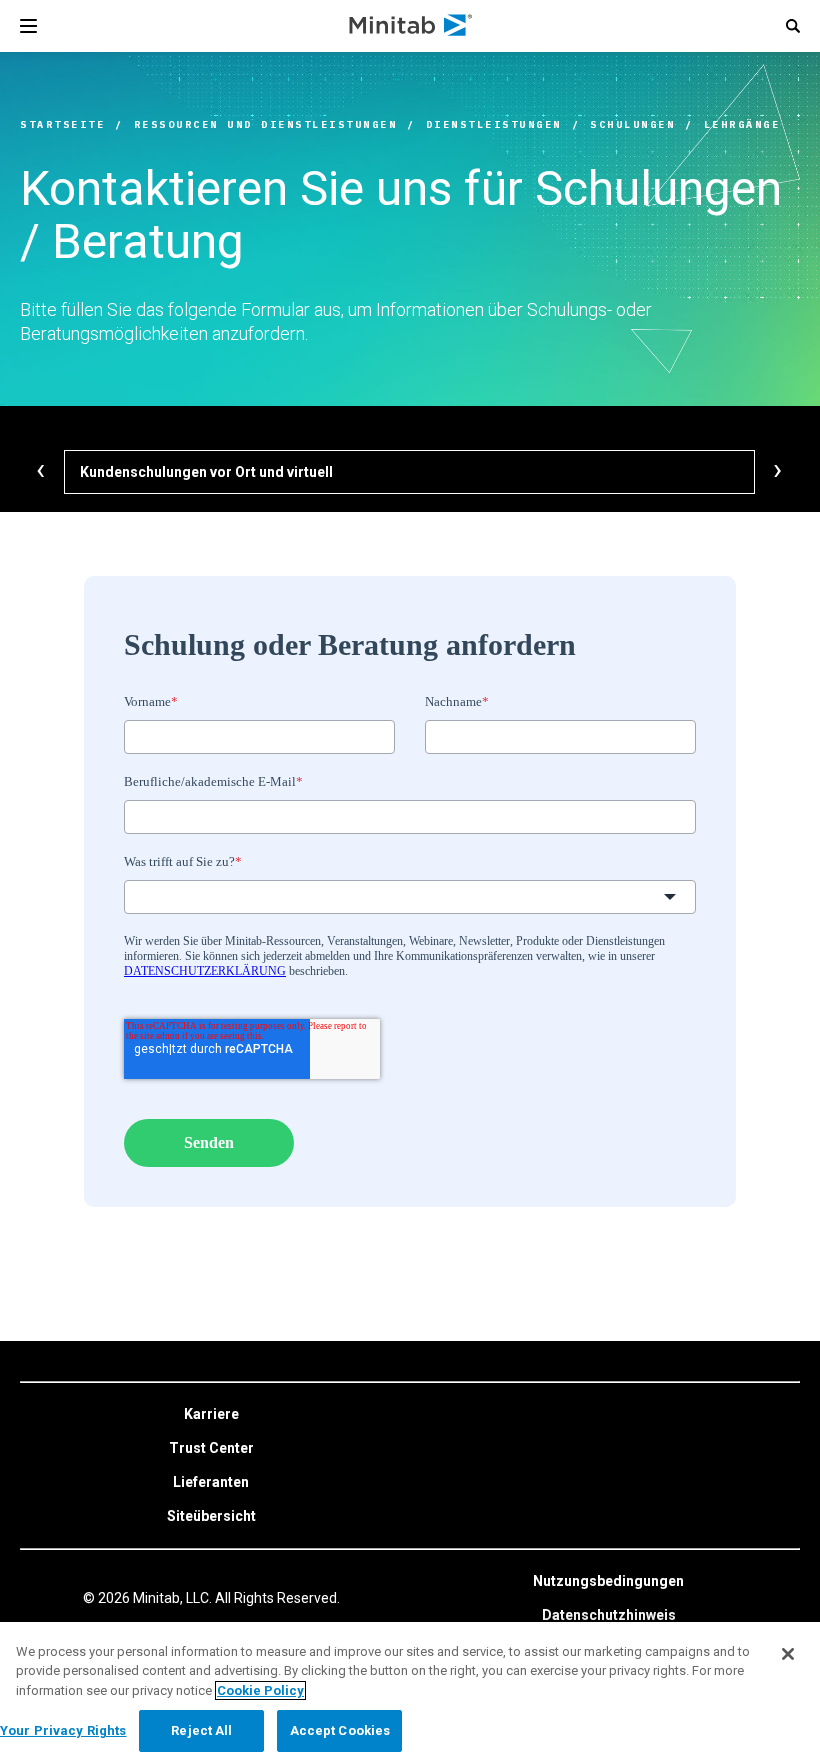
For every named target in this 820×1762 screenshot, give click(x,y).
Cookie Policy (260, 1690)
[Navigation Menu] (28, 26)
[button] (793, 26)
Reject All (201, 1730)
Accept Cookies (340, 1730)
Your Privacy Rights (63, 1730)
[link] (211, 1415)
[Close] (788, 1654)
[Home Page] (411, 26)
